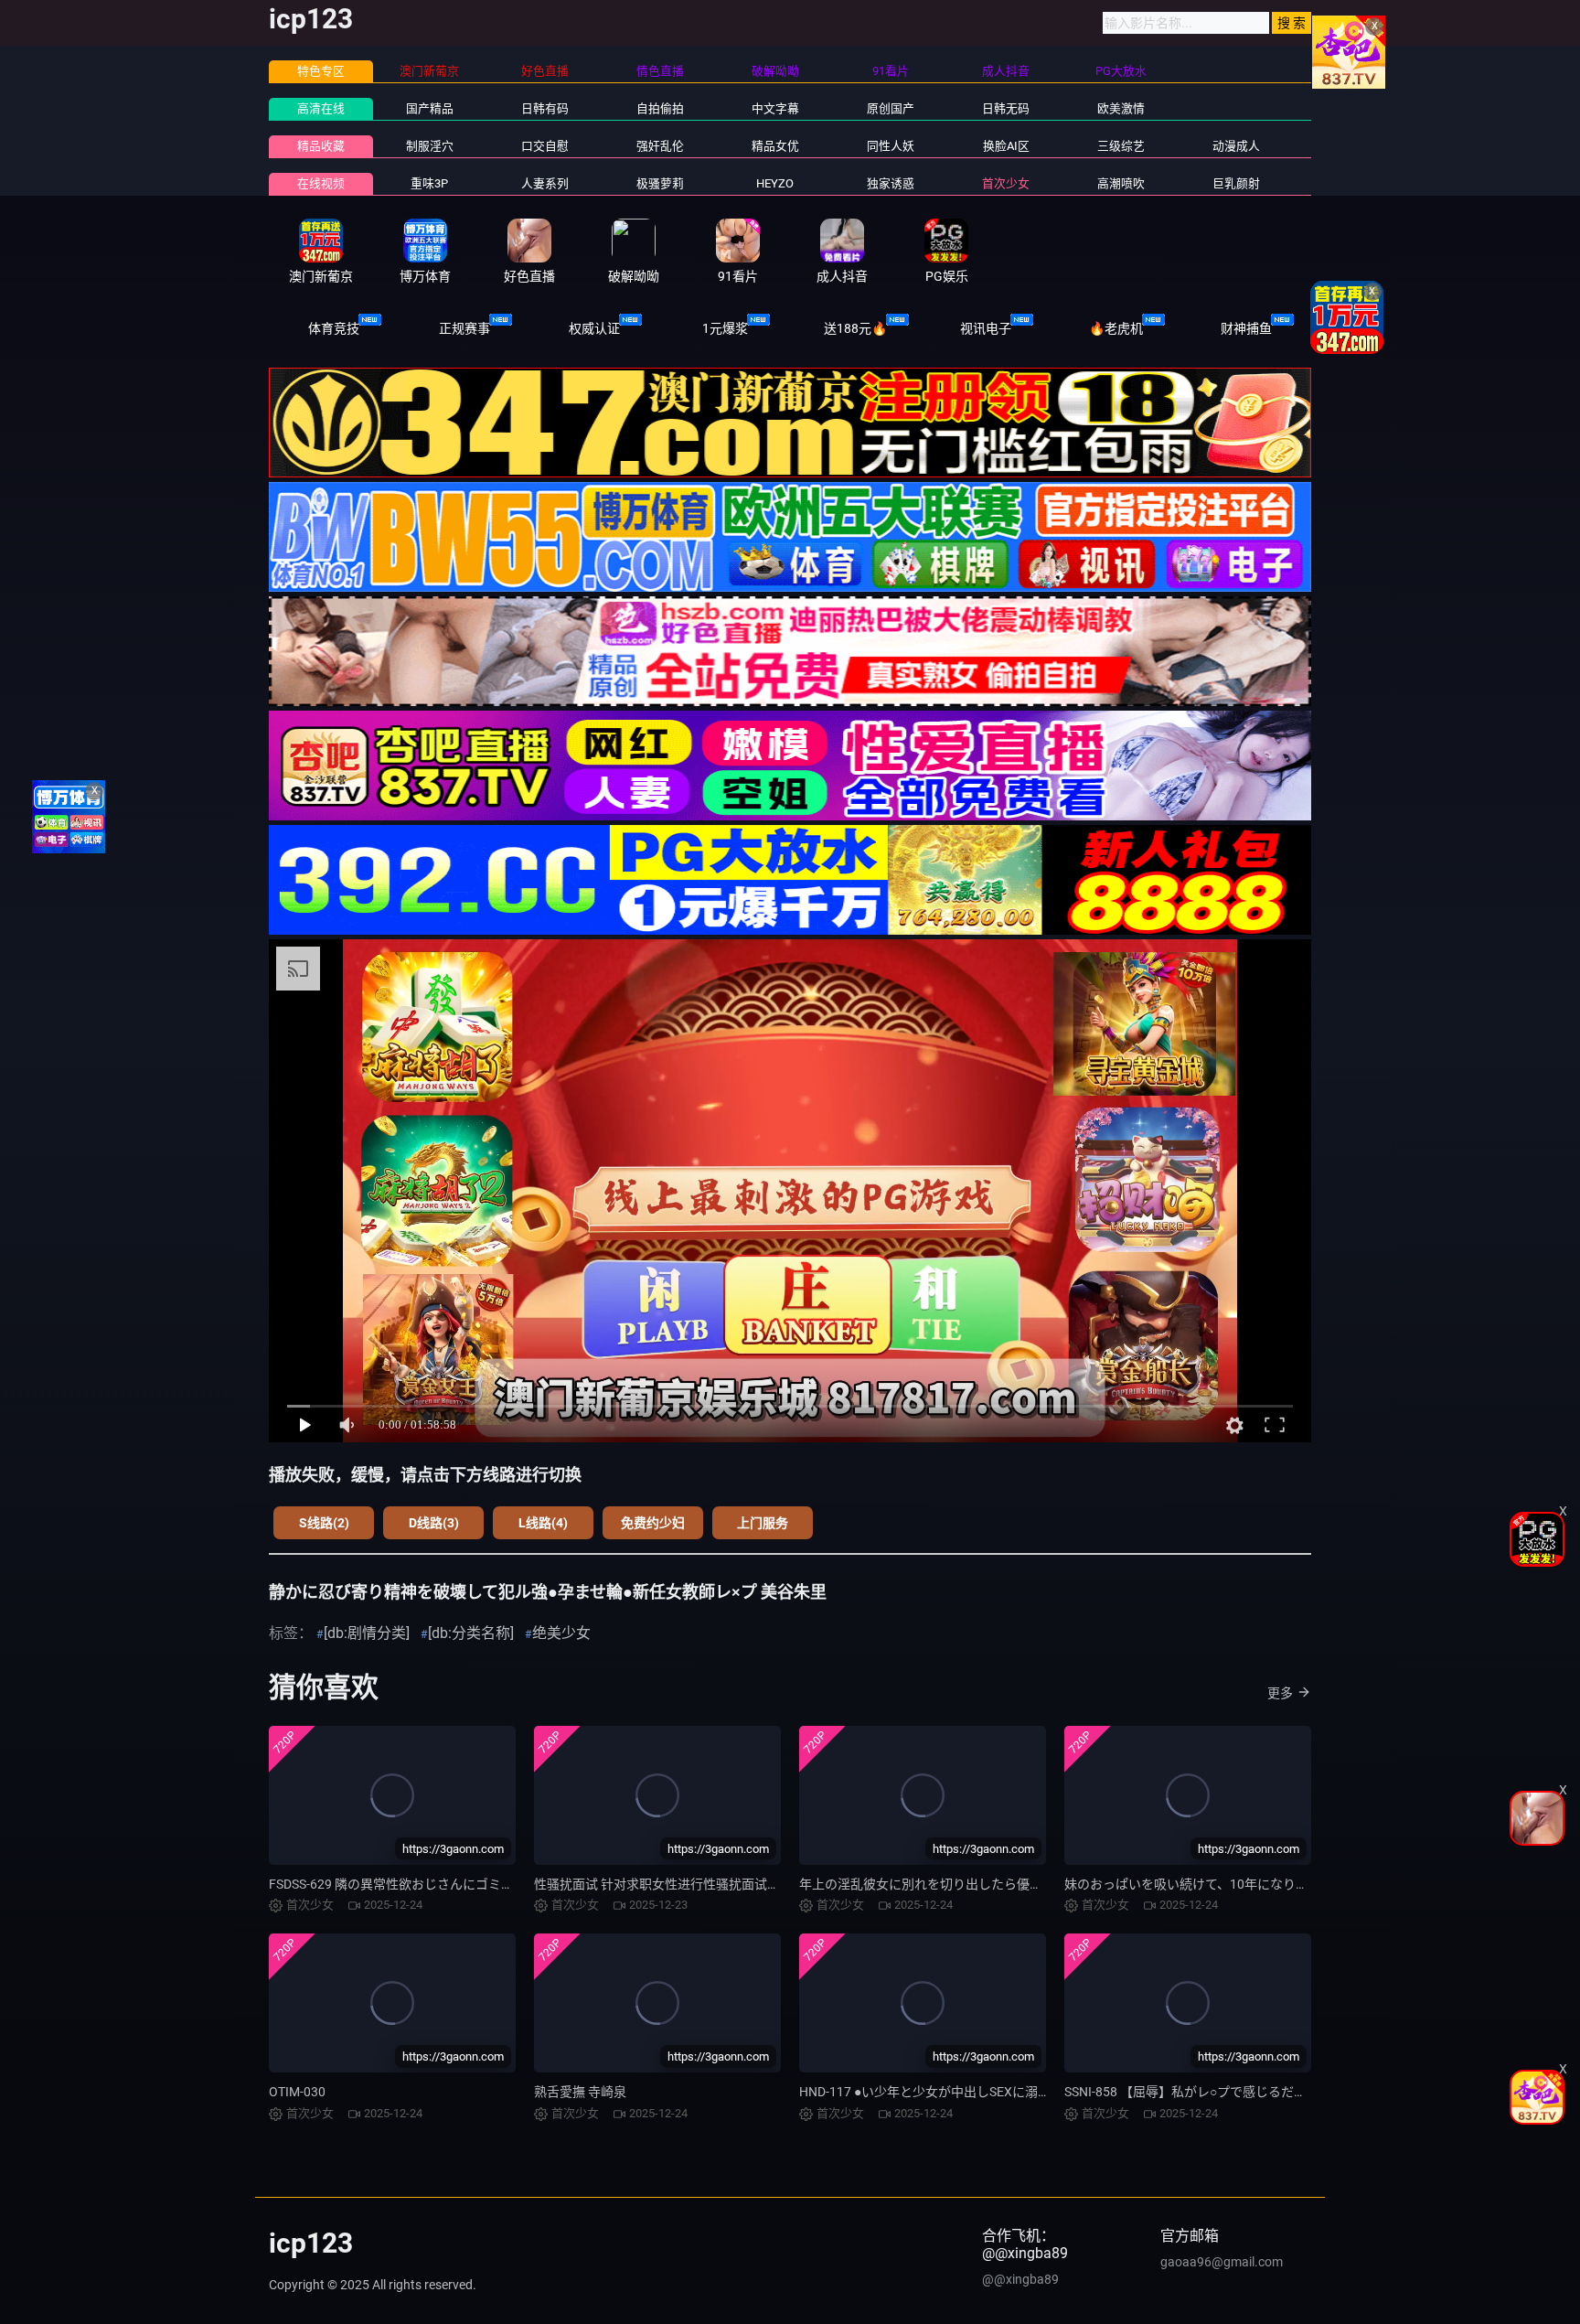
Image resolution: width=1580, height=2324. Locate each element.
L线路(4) (543, 1523)
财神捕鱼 (1246, 328)
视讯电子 (986, 328)
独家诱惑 (891, 183)
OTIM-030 (297, 2092)
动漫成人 (1236, 146)
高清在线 (321, 108)
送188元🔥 (855, 328)
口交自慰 (545, 146)
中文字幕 (775, 108)
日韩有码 (545, 108)
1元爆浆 (725, 328)
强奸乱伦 (660, 146)
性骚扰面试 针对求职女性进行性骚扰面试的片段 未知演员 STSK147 (724, 1884)
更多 (1280, 1693)
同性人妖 (891, 146)
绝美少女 (561, 1633)
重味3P (429, 183)
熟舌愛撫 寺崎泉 (580, 2092)
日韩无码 (1006, 108)
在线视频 (321, 183)
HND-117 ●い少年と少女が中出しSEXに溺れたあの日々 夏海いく (984, 2092)
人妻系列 (545, 183)
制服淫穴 (430, 146)
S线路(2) (324, 1523)
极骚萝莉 (660, 183)
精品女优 (775, 146)
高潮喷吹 (1121, 183)
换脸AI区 (1006, 146)
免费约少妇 (653, 1523)
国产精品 (430, 108)
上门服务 (763, 1523)
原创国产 (891, 108)
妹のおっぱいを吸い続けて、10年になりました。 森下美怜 (1233, 1884)
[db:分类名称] (471, 1633)
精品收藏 (321, 146)
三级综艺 (1121, 146)
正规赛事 (464, 328)
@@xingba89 (1020, 2279)
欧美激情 (1121, 108)
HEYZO (775, 183)
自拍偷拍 (660, 108)
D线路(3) (434, 1523)
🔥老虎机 (1116, 328)
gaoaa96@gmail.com (1222, 2262)
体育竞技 (334, 328)
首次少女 (1006, 183)
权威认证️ (594, 328)
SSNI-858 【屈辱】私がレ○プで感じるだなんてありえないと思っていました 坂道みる (1308, 2092)
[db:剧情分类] (367, 1633)
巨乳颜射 (1236, 183)
